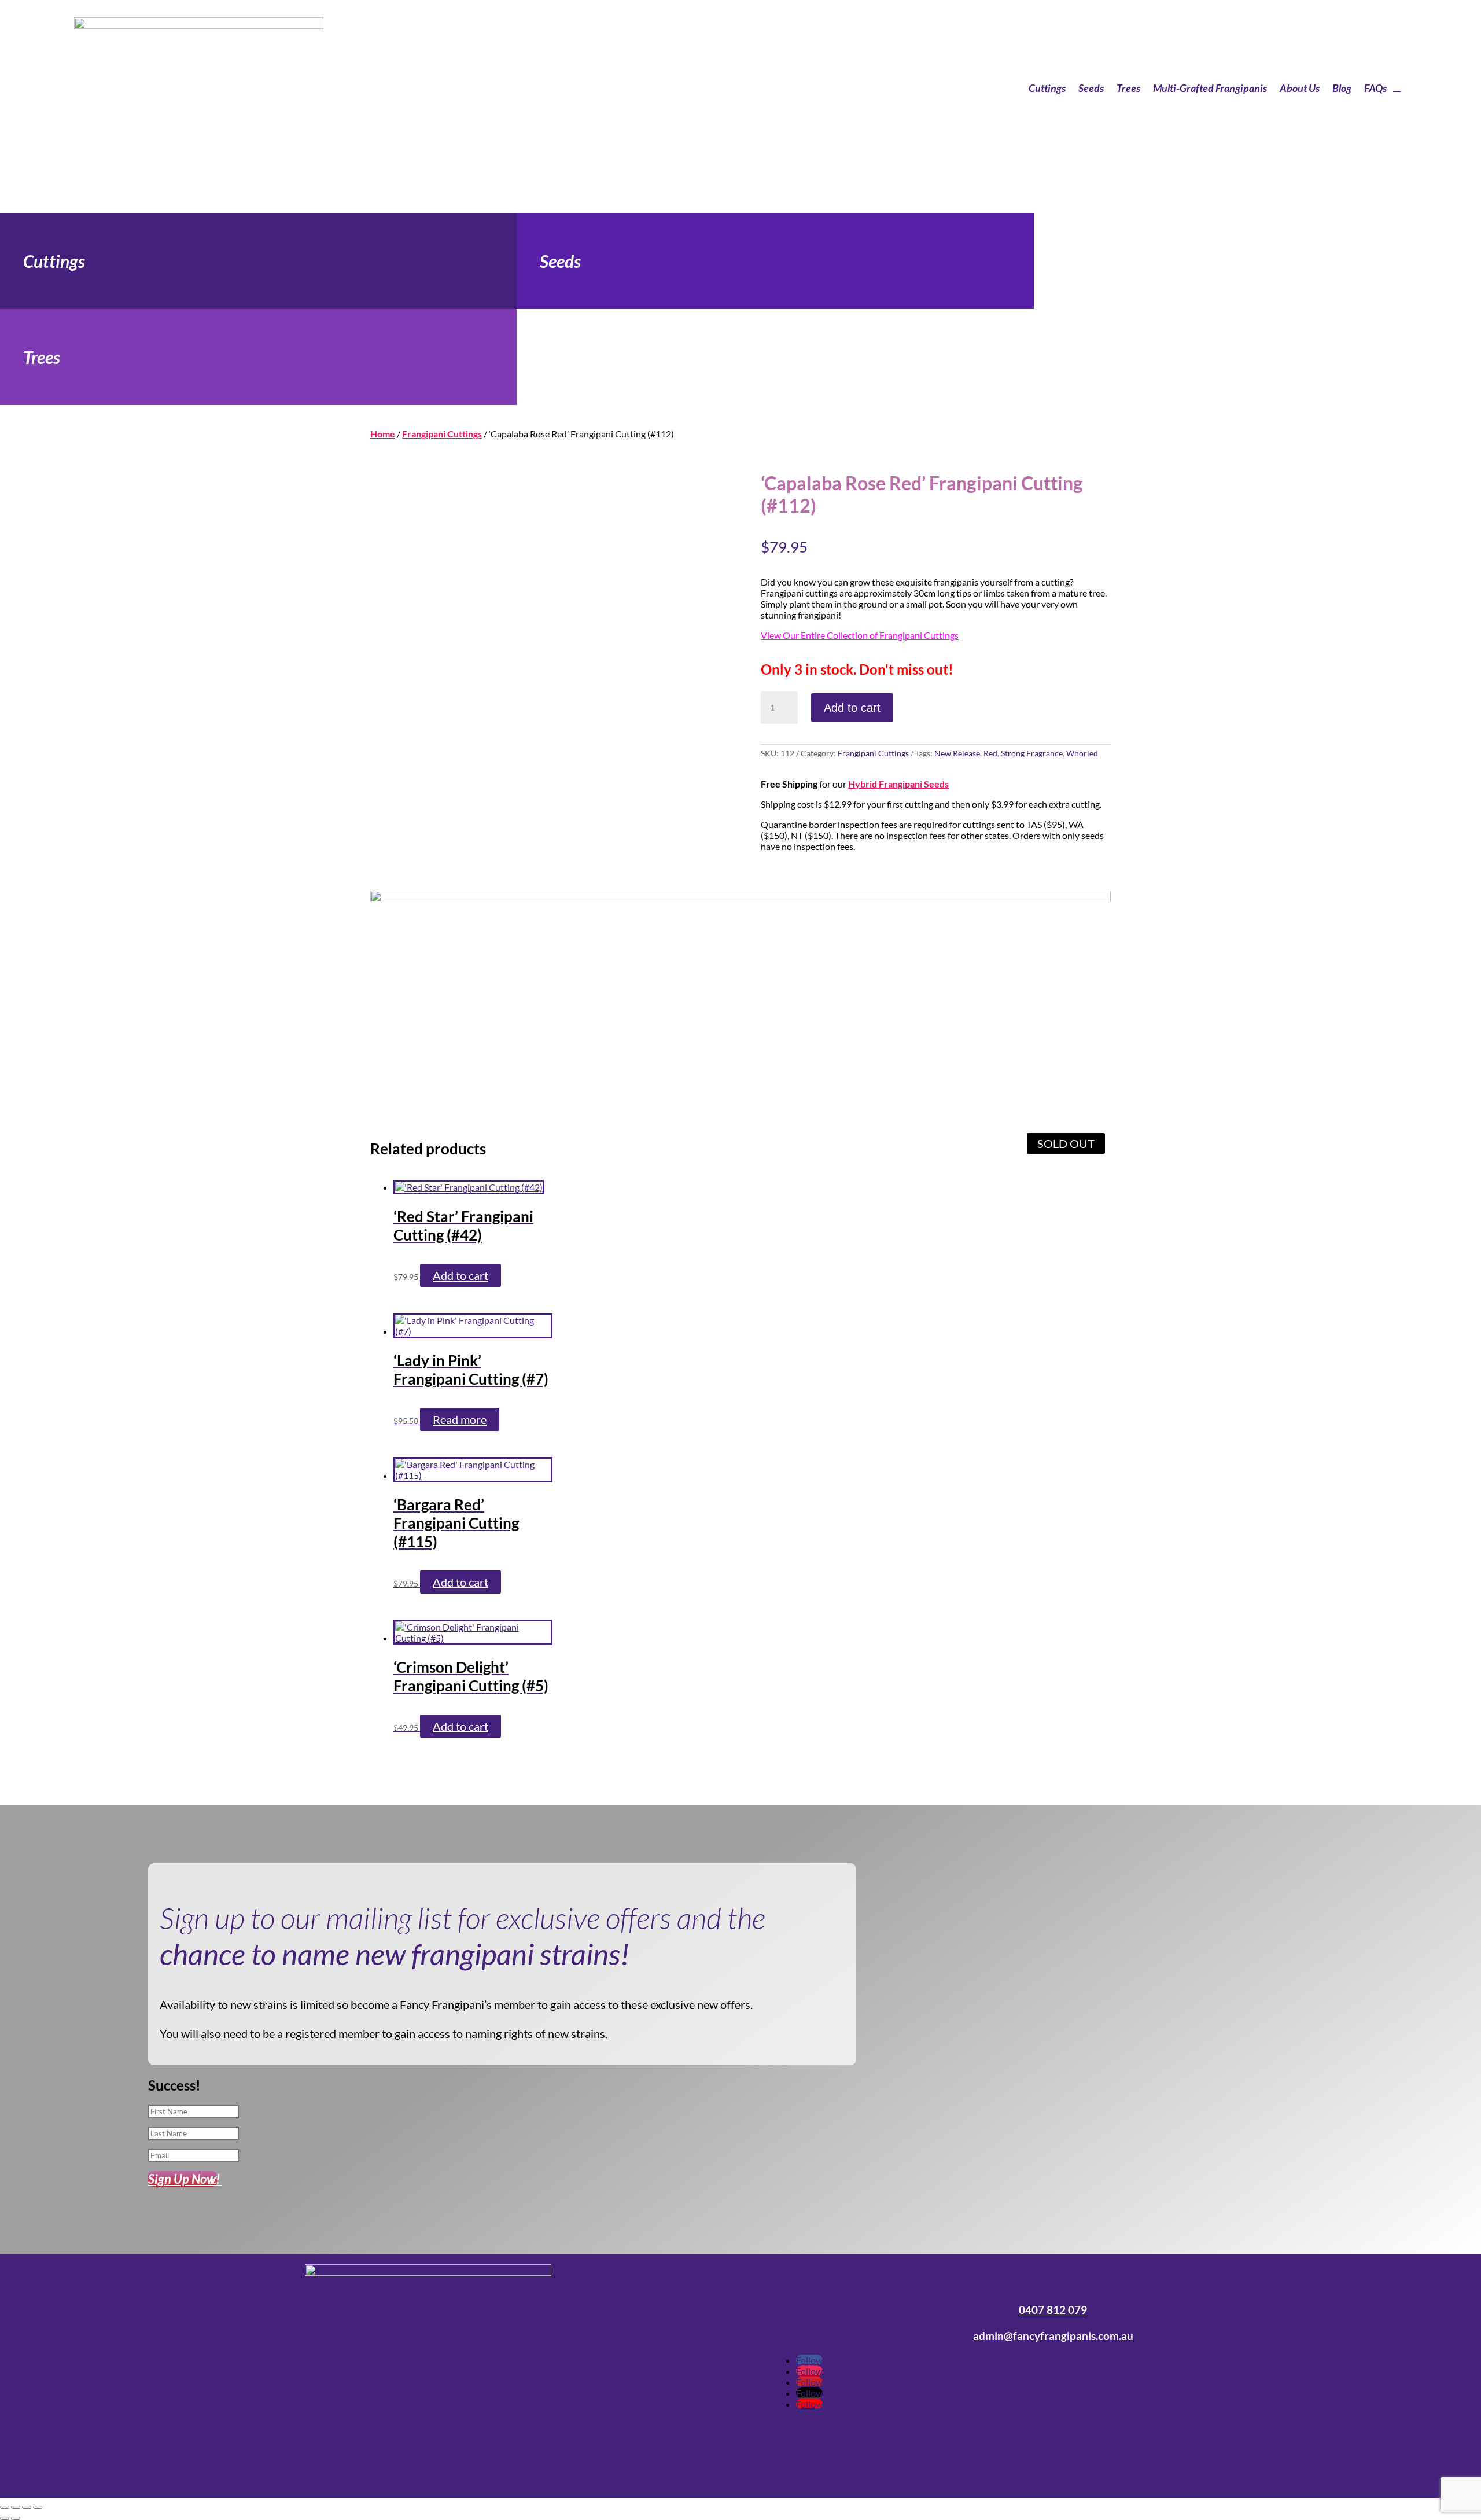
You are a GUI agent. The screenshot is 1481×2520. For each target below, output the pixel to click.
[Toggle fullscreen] (16, 2507)
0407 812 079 (1053, 2310)
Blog (1342, 88)
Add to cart (852, 708)
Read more (460, 1419)
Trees (1128, 88)
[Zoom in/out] (5, 2507)
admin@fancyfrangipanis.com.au (1053, 2336)
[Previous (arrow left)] (5, 2518)
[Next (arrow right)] (16, 2518)
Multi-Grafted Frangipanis (1210, 88)
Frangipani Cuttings (442, 434)
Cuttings (1047, 88)
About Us (1300, 88)
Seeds (1091, 88)
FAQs (1375, 88)
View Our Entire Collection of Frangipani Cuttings (860, 635)
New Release (957, 753)
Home (383, 434)
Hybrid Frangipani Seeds (898, 784)
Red (990, 753)
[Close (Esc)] (38, 2507)
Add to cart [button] (460, 1275)
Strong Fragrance (1032, 753)
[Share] (27, 2507)
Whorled (1082, 753)
